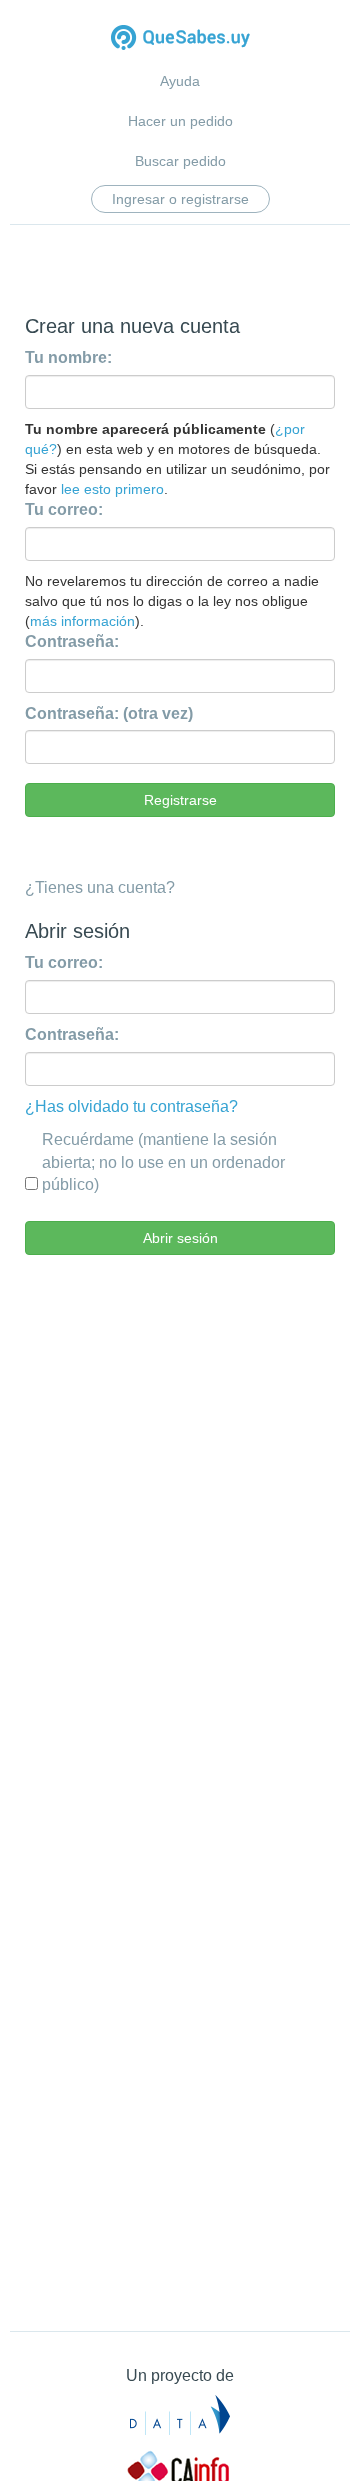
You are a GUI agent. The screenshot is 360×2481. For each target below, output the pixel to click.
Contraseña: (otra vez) (109, 713)
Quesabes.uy (180, 39)
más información (82, 621)
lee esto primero (112, 489)
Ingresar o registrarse (180, 199)
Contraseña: (72, 641)
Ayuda (180, 81)
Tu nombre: (68, 357)
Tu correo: (64, 509)
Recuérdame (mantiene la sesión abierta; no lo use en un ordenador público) (163, 1162)
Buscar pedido (180, 161)
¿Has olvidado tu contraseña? (131, 1106)
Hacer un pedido (180, 121)
